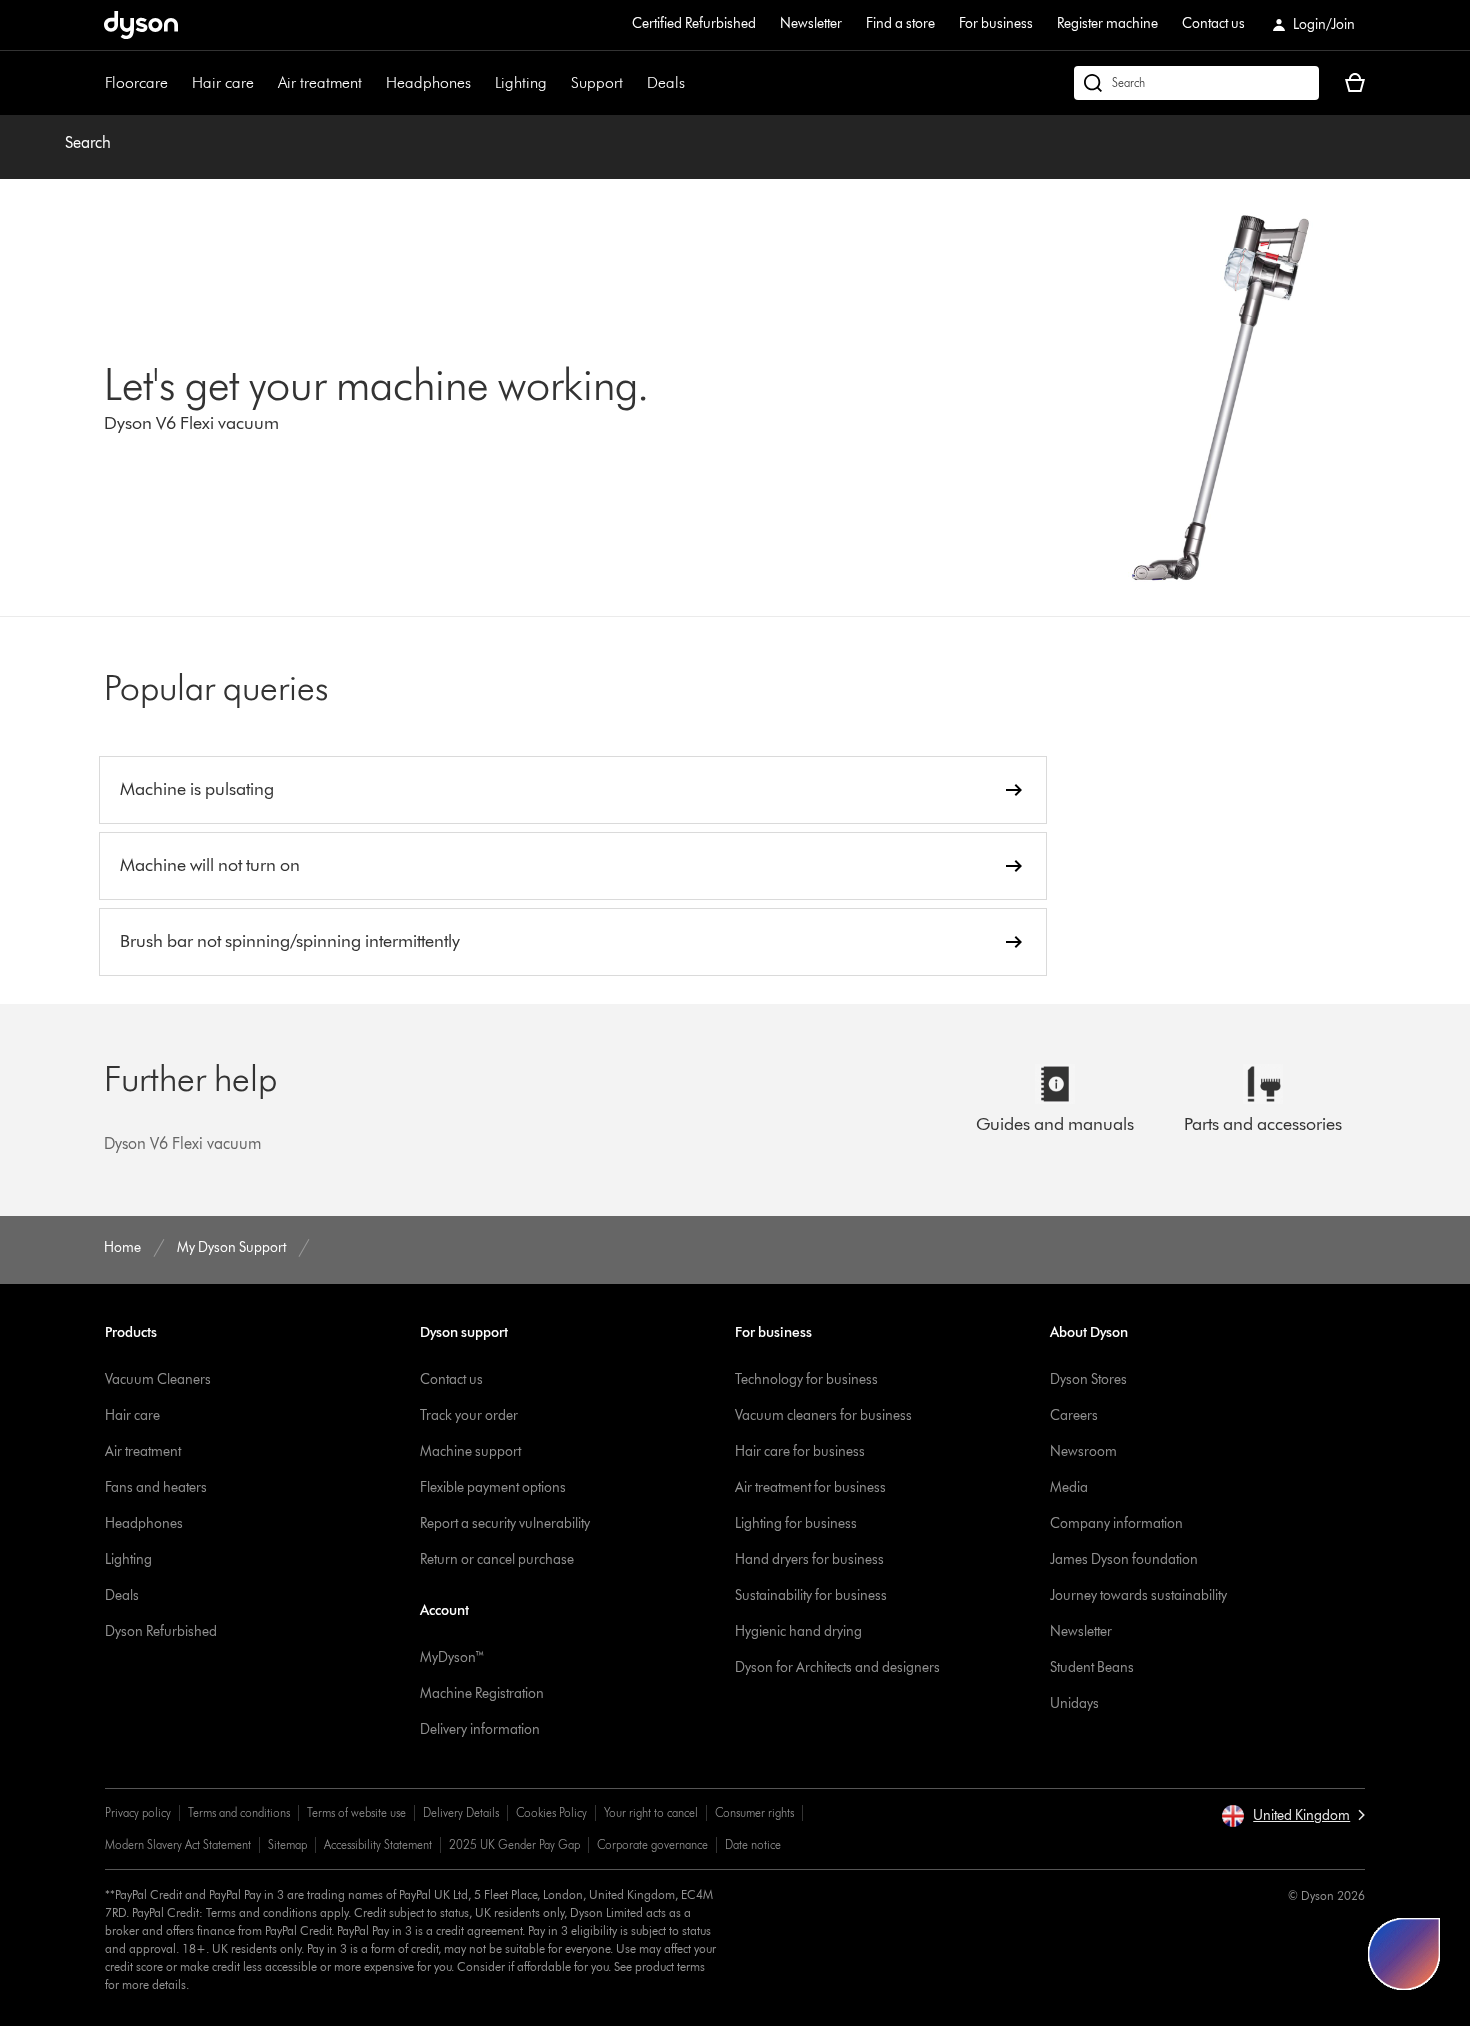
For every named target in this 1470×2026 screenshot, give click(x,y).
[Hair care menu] (264, 83)
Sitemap (287, 1844)
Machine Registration (482, 1693)
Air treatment (320, 82)
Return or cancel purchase (497, 1559)
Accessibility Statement (378, 1844)
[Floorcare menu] (178, 83)
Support (597, 82)
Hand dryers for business (809, 1559)
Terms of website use (356, 1812)
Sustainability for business (811, 1595)
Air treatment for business (810, 1487)
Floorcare (136, 82)
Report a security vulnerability (505, 1523)
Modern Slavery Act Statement (178, 1844)
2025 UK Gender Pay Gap (514, 1844)
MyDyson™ (452, 1657)
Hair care (223, 82)
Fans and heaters (156, 1487)
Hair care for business (800, 1451)
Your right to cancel (651, 1812)
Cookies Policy (551, 1812)
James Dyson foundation (1124, 1559)
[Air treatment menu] (372, 83)
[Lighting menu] (557, 83)
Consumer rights (754, 1812)
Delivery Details (461, 1812)
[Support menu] (633, 83)
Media (1069, 1487)
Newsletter (811, 23)
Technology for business (806, 1379)
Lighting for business (796, 1523)
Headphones (428, 82)
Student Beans (1092, 1667)
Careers (1074, 1415)
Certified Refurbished (694, 23)
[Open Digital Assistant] (1404, 1954)
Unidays (1074, 1703)
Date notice (753, 1844)
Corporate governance (652, 1844)
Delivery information (480, 1729)
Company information (1116, 1523)
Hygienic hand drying (798, 1631)
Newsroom (1083, 1451)
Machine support (470, 1451)
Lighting (521, 82)
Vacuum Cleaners (158, 1379)
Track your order (469, 1415)
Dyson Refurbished (161, 1631)
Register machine (1107, 23)
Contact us (1213, 23)
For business (996, 23)
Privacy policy (138, 1812)
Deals (666, 82)
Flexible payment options (493, 1487)
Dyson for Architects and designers (837, 1667)
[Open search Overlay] (1196, 83)
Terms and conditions (239, 1812)
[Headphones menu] (481, 83)
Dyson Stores (1088, 1379)
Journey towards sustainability (1138, 1595)
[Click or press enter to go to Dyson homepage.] (141, 25)
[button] (1293, 1816)
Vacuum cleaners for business (823, 1415)
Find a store (900, 23)
